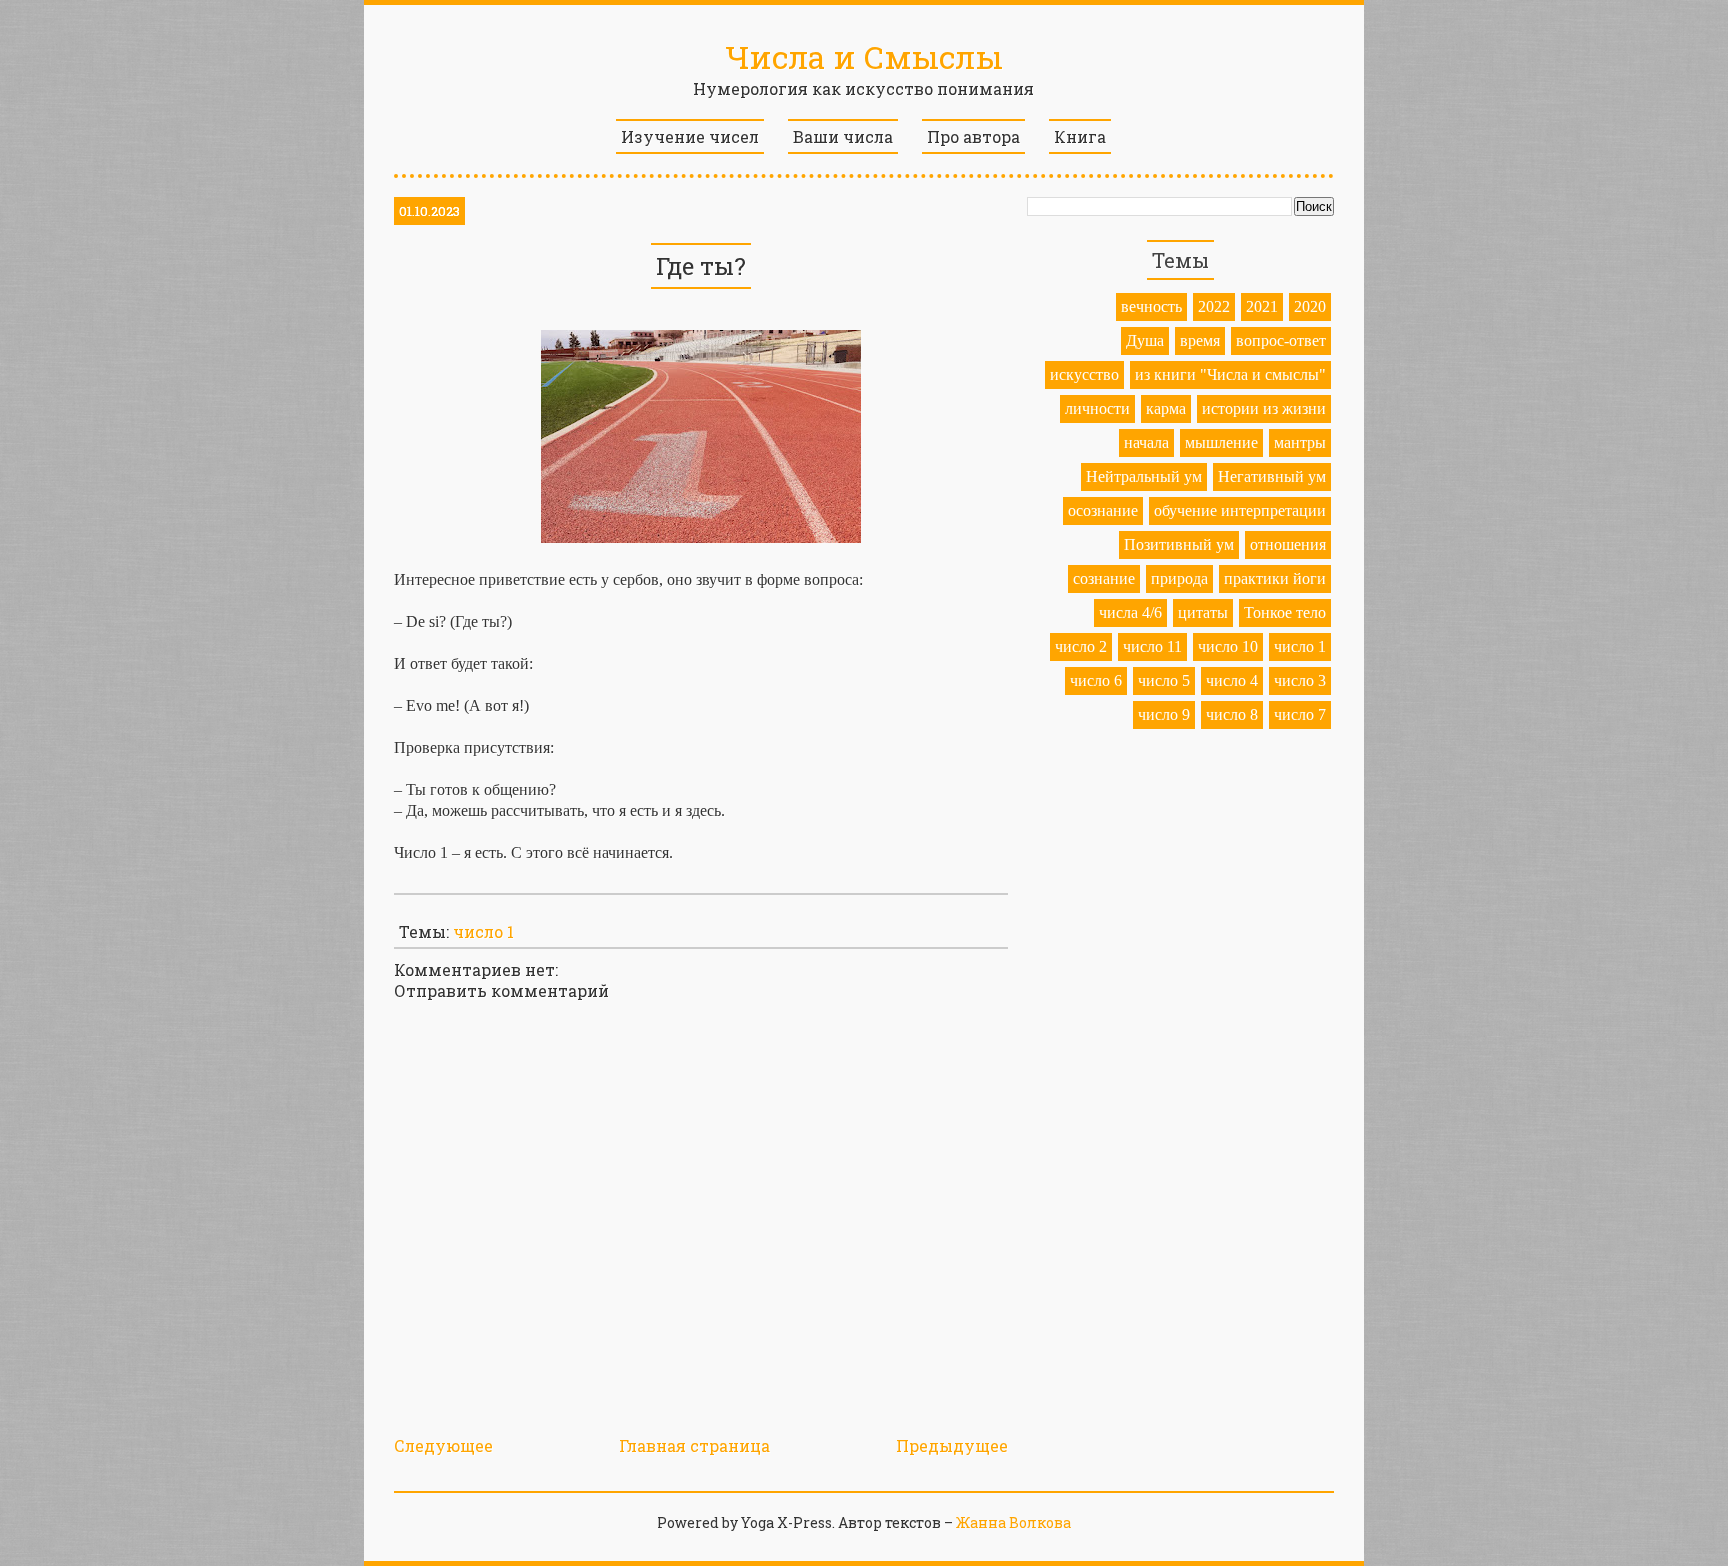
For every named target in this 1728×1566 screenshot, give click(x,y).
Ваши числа (843, 136)
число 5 (1164, 680)
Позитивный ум (1179, 544)
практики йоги (1275, 578)
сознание (1104, 578)
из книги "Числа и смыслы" (1230, 374)
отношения (1288, 544)
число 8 (1232, 714)
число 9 (1164, 714)
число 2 (1081, 646)
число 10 (1228, 646)
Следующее (443, 1445)
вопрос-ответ (1281, 340)
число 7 (1300, 714)
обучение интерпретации (1240, 510)
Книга (1080, 136)
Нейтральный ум (1144, 476)
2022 (1214, 306)
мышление (1221, 442)
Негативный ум (1272, 476)
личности (1097, 408)
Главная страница (694, 1445)
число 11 (1152, 646)
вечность (1151, 306)
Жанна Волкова (1013, 1522)
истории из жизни (1264, 408)
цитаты (1203, 612)
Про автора (973, 136)
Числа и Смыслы (864, 56)
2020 (1310, 306)
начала (1146, 442)
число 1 (483, 931)
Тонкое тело (1285, 612)
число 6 (1096, 680)
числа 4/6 (1130, 612)
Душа (1145, 340)
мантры (1300, 442)
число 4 (1232, 680)
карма (1166, 408)
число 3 (1300, 680)
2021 (1262, 306)
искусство (1084, 374)
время (1200, 340)
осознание (1103, 510)
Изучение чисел (690, 136)
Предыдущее (952, 1445)
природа (1179, 578)
